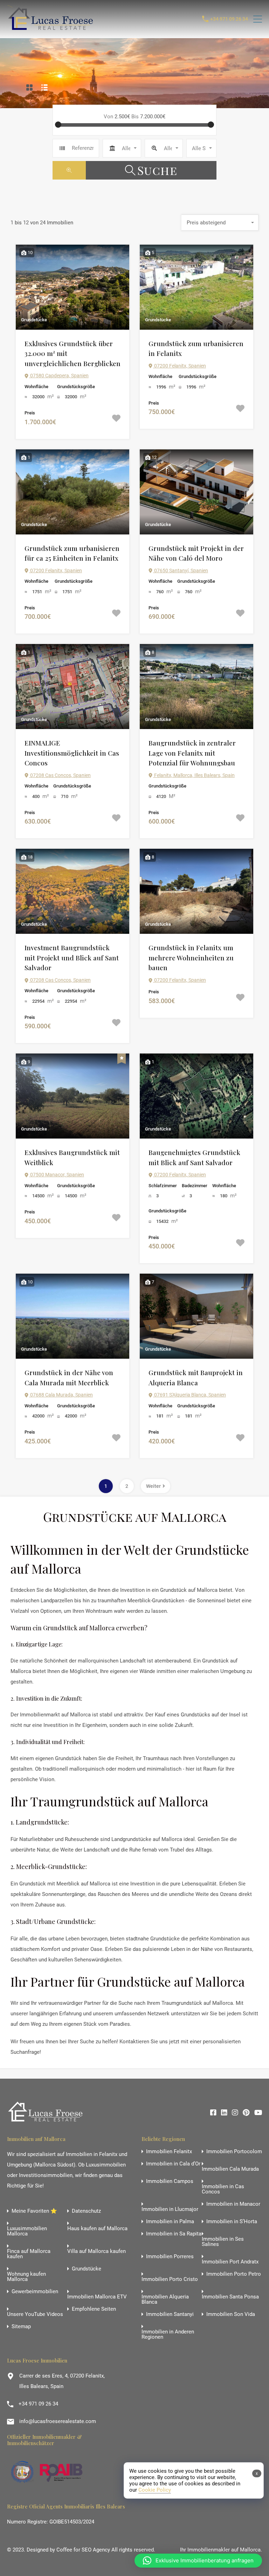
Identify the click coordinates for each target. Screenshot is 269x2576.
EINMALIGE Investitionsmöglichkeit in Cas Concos (72, 753)
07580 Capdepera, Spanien (59, 376)
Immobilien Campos (170, 2181)
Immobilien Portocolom (234, 2152)
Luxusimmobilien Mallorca (27, 2231)
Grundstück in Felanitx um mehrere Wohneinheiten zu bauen (191, 957)
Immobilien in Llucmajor (170, 2209)
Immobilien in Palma (170, 2222)
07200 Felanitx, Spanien (180, 366)
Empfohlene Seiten (94, 2309)
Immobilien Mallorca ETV (97, 2297)
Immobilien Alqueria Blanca (165, 2299)
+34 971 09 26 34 (229, 19)
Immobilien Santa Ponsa (230, 2297)
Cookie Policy (155, 2490)
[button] (198, 2561)
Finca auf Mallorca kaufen (29, 2254)
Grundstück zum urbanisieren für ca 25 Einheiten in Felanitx (72, 553)
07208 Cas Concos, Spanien (60, 775)
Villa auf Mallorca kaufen (96, 2251)
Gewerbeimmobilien (35, 2292)
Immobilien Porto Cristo (170, 2279)
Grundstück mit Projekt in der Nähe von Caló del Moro (196, 553)
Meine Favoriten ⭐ (34, 2211)
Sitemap (21, 2327)
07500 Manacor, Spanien (57, 1175)
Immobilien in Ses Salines (223, 2242)
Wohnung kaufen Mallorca (26, 2277)
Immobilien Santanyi (170, 2314)
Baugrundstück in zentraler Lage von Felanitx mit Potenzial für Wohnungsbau (192, 753)
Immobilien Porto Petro (234, 2274)
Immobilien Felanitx (169, 2152)
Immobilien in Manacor (233, 2204)
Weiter (153, 1486)
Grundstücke (87, 2269)
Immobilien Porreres (170, 2257)
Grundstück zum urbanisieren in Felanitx (196, 348)
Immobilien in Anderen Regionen (168, 2334)
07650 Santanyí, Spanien (181, 570)
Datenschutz (86, 2211)
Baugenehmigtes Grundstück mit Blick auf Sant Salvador (194, 1157)
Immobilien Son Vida (231, 2314)
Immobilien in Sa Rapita (174, 2234)
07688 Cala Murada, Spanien (61, 1395)
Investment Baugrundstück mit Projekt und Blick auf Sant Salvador (72, 957)
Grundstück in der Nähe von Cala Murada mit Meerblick (69, 1377)
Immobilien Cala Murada (230, 2169)
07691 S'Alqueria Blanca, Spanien (189, 1395)
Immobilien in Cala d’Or (173, 2164)
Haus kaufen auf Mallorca (97, 2229)
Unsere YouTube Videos (35, 2314)
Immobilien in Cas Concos (223, 2189)
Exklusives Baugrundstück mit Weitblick (72, 1157)
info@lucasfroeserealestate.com (58, 2421)
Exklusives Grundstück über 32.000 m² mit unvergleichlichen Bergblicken (73, 353)
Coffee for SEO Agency (83, 2550)
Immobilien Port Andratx (230, 2262)
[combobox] (122, 148)
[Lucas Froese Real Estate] (52, 30)
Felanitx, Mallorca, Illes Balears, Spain (194, 775)
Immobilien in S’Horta (232, 2222)
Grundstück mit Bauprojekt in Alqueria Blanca (196, 1377)
